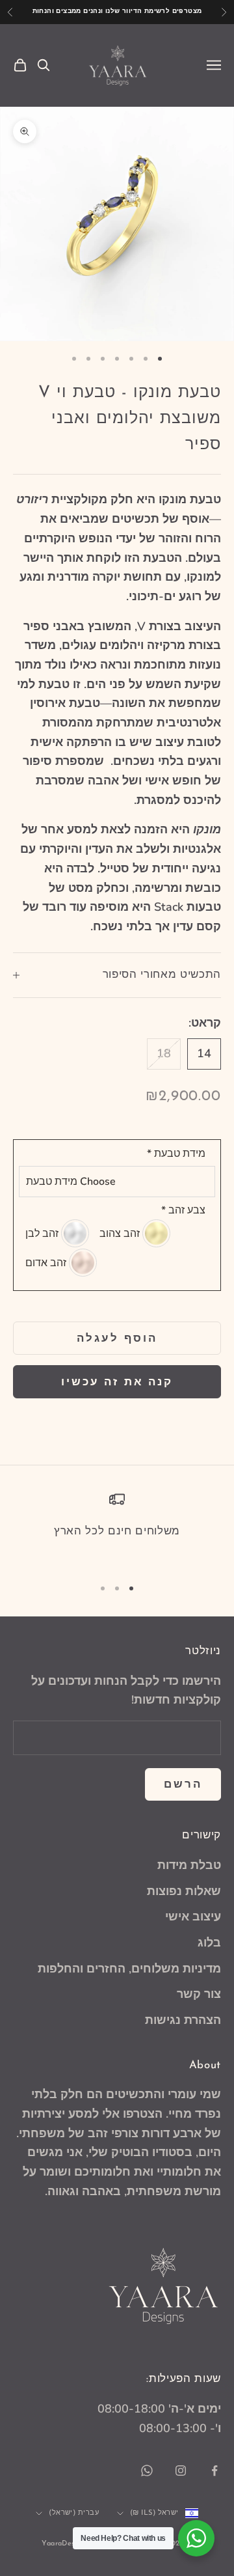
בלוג (209, 1943)
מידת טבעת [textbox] (176, 1154)
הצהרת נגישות (183, 2020)
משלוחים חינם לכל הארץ (117, 1531)
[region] (117, 1529)
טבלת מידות (189, 1865)
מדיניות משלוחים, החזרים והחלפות (129, 1969)
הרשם (183, 1784)
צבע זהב (183, 1210)
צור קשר (199, 1994)
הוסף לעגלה (117, 1338)
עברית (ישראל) (74, 2513)
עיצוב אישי (193, 1917)
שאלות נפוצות (184, 1891)
